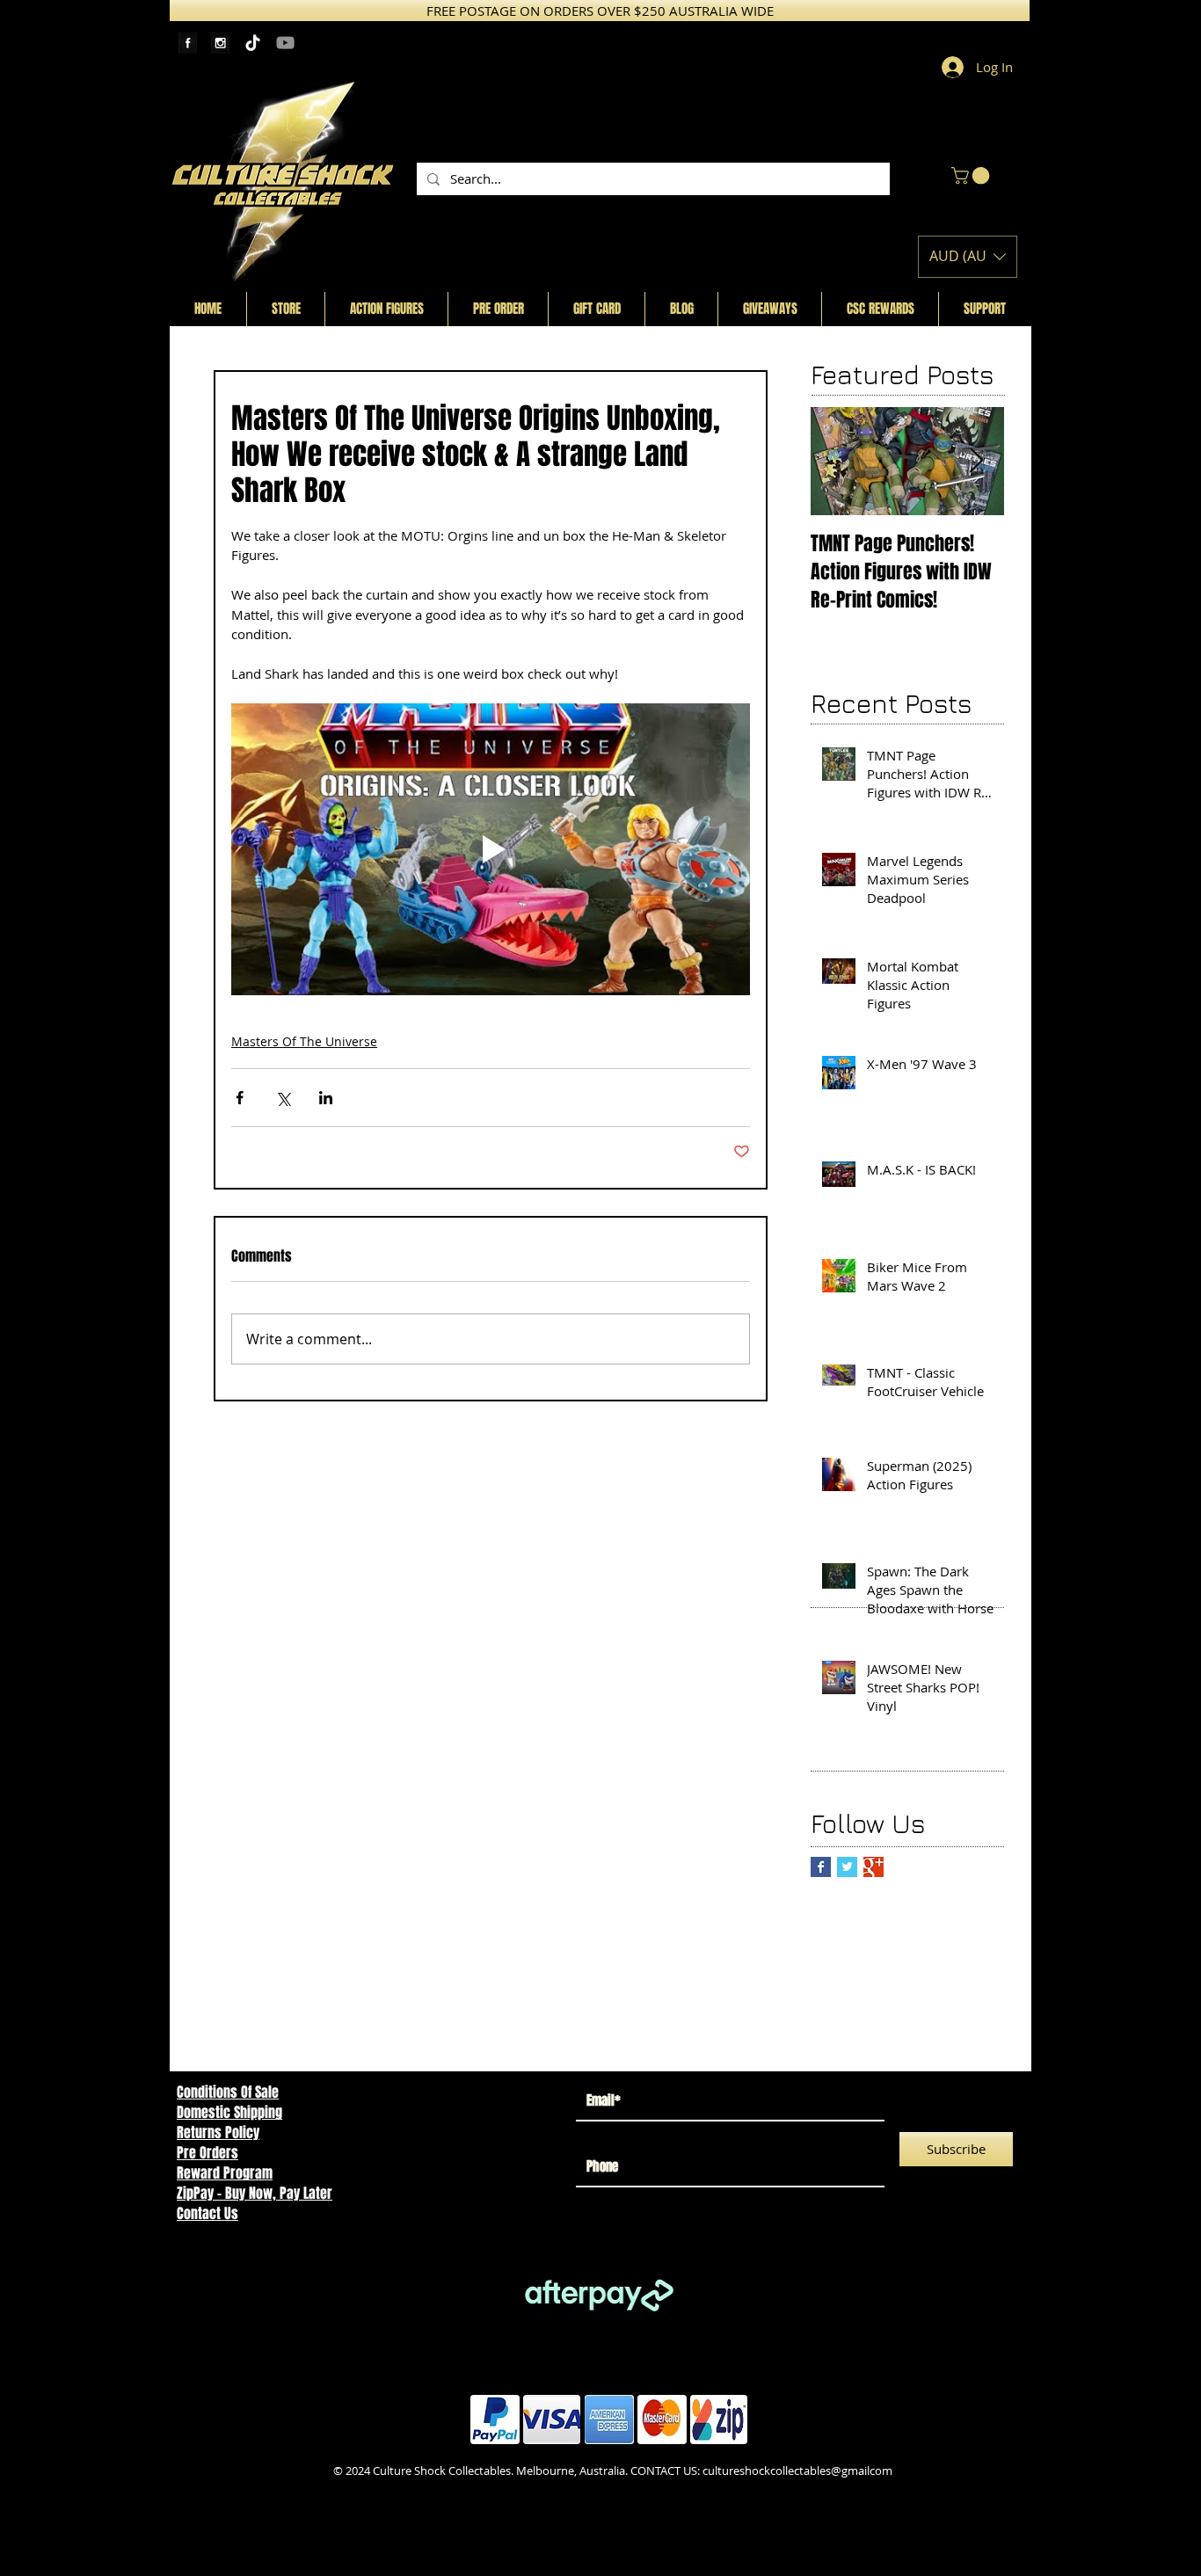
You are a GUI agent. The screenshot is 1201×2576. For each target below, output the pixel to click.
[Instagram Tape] (220, 43)
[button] (972, 176)
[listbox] (968, 257)
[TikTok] (253, 43)
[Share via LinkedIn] (326, 1098)
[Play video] (491, 849)
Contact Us (207, 2213)
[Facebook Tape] (188, 43)
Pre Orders (207, 2153)
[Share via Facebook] (240, 1098)
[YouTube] (285, 43)
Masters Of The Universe (304, 1041)
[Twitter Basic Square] (847, 1867)
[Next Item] (976, 461)
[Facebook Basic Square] (821, 1867)
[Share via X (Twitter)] (283, 1098)
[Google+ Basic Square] (873, 1867)
